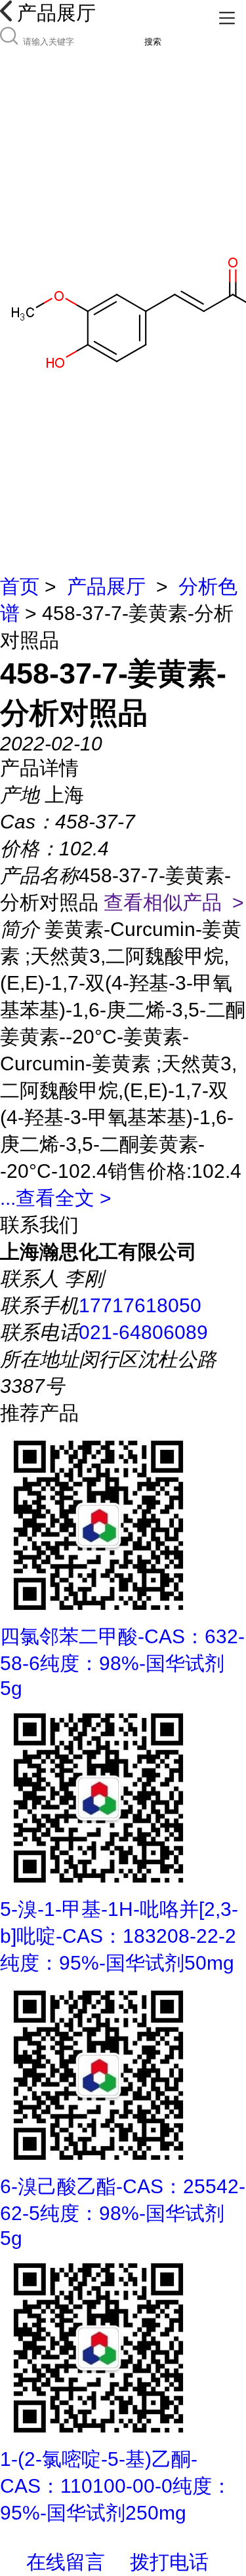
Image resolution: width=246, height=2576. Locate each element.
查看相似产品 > (174, 902)
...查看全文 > (56, 1198)
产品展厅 (106, 586)
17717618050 (140, 1305)
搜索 (153, 42)
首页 (20, 586)
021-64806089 (143, 1332)
